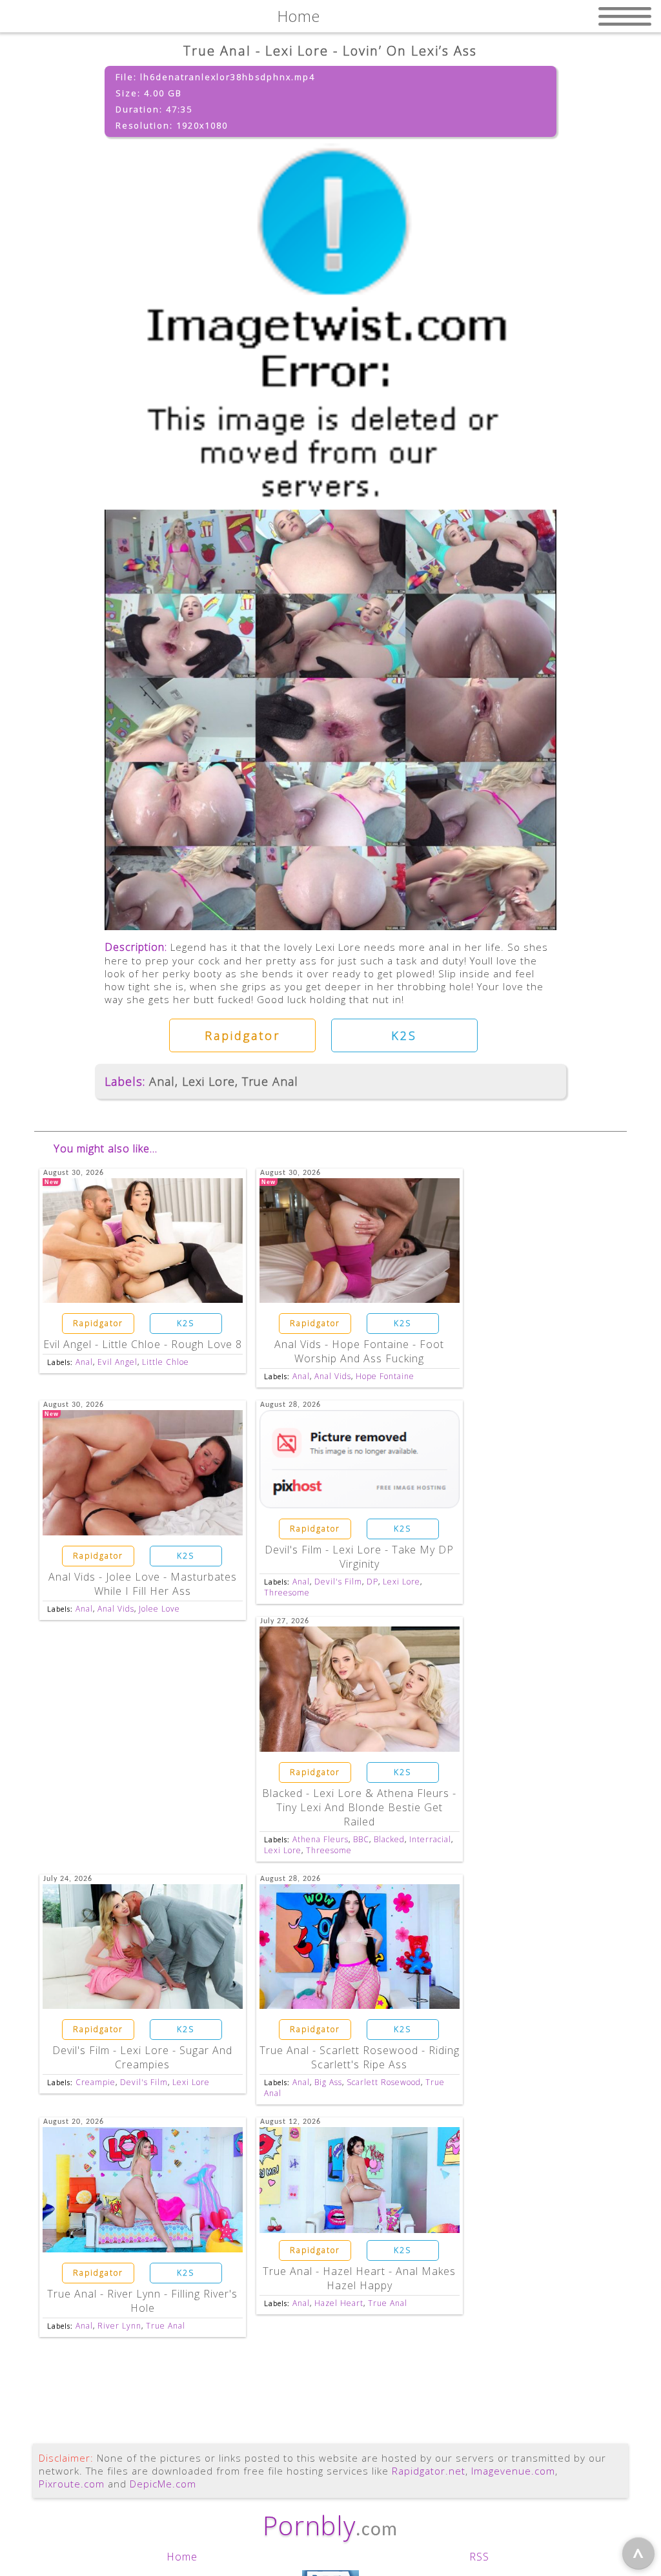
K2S (404, 1035)
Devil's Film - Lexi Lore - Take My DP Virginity (359, 1557)
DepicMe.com (163, 2484)
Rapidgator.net (429, 2471)
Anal (162, 1081)
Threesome (287, 1593)
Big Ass (328, 2082)
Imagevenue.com (513, 2471)
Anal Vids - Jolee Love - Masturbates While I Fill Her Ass (143, 1584)
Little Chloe (166, 1362)
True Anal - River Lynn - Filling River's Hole (142, 2301)
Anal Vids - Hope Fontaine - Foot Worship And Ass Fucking (359, 1351)
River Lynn (119, 2326)
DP (372, 1582)
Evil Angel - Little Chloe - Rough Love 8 (143, 1344)
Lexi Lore (208, 1081)
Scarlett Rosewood (384, 2082)
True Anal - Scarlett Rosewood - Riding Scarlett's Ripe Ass (360, 2057)
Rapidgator (242, 1035)
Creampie (96, 2082)
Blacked (389, 1839)
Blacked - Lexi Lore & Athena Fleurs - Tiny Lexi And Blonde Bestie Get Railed (359, 1807)
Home (182, 2557)
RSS (479, 2557)
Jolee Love (159, 1609)
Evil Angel (117, 1362)
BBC (361, 1839)
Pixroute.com (72, 2484)
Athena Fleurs (320, 1839)
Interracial (430, 1839)
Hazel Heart (339, 2303)
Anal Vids (333, 1376)
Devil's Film (338, 1582)
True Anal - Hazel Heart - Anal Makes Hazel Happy (359, 2278)
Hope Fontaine (385, 1376)
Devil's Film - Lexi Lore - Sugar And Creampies (142, 2057)
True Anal (270, 1081)
